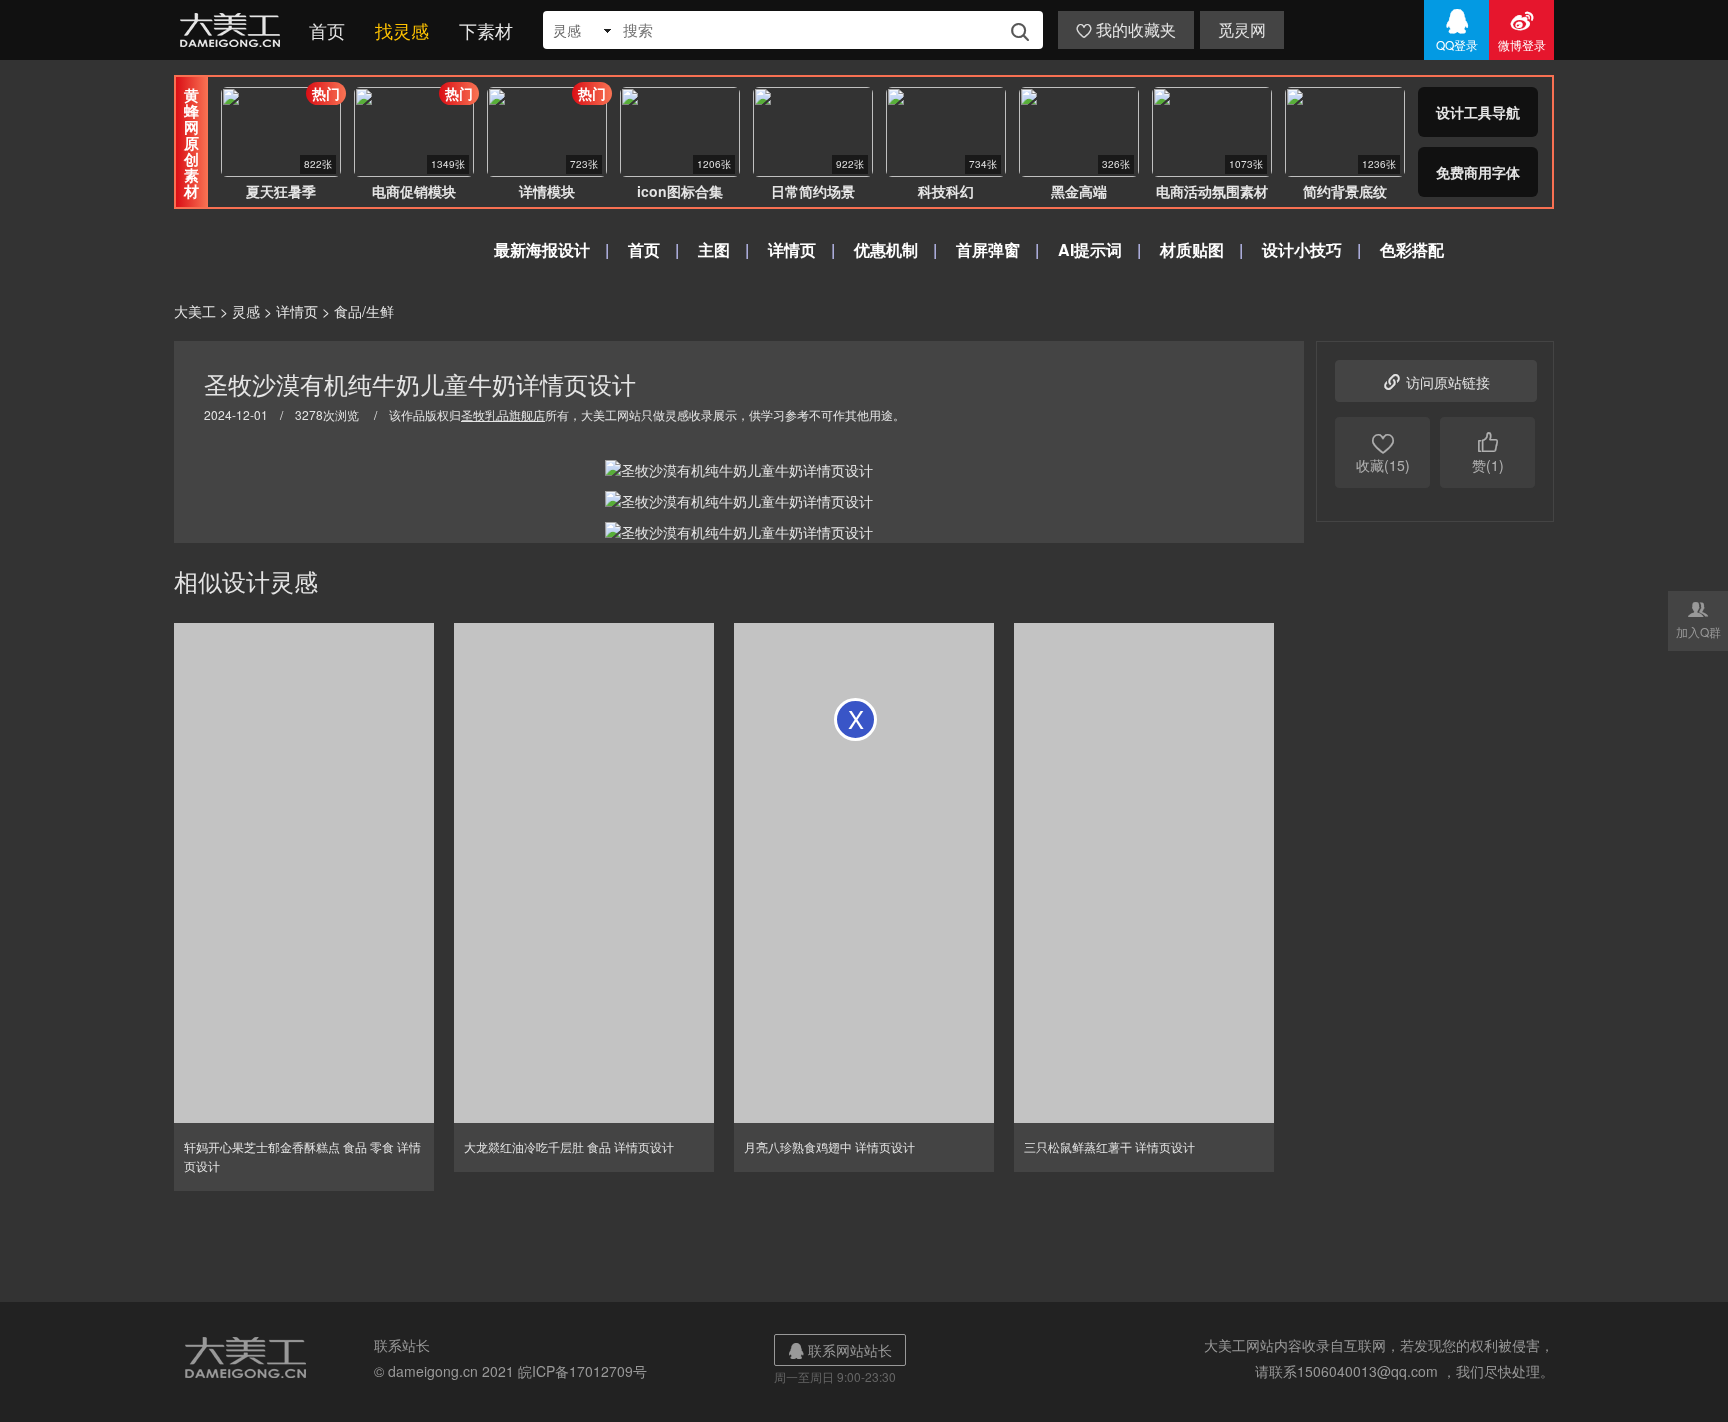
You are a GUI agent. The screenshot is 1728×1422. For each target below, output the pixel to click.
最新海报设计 (542, 249)
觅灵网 (1242, 29)
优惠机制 (886, 249)
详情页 (792, 249)
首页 (327, 30)
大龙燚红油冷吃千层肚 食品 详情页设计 (569, 1146)
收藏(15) (1383, 452)
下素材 (486, 30)
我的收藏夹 (1126, 29)
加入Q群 (1698, 619)
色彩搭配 (1412, 249)
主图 (714, 249)
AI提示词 (1090, 249)
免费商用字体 (1478, 172)
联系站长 (402, 1345)
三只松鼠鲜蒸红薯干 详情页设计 (1109, 1146)
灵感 (246, 311)
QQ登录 (1457, 30)
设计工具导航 (1478, 112)
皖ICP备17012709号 (582, 1371)
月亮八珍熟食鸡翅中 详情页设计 (829, 1146)
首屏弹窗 (988, 249)
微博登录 (1522, 30)
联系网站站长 (840, 1350)
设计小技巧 (1302, 249)
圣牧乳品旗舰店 (503, 414)
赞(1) (1488, 452)
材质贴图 (1192, 249)
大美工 (234, 30)
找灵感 (402, 30)
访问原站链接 (1436, 381)
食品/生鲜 (364, 311)
